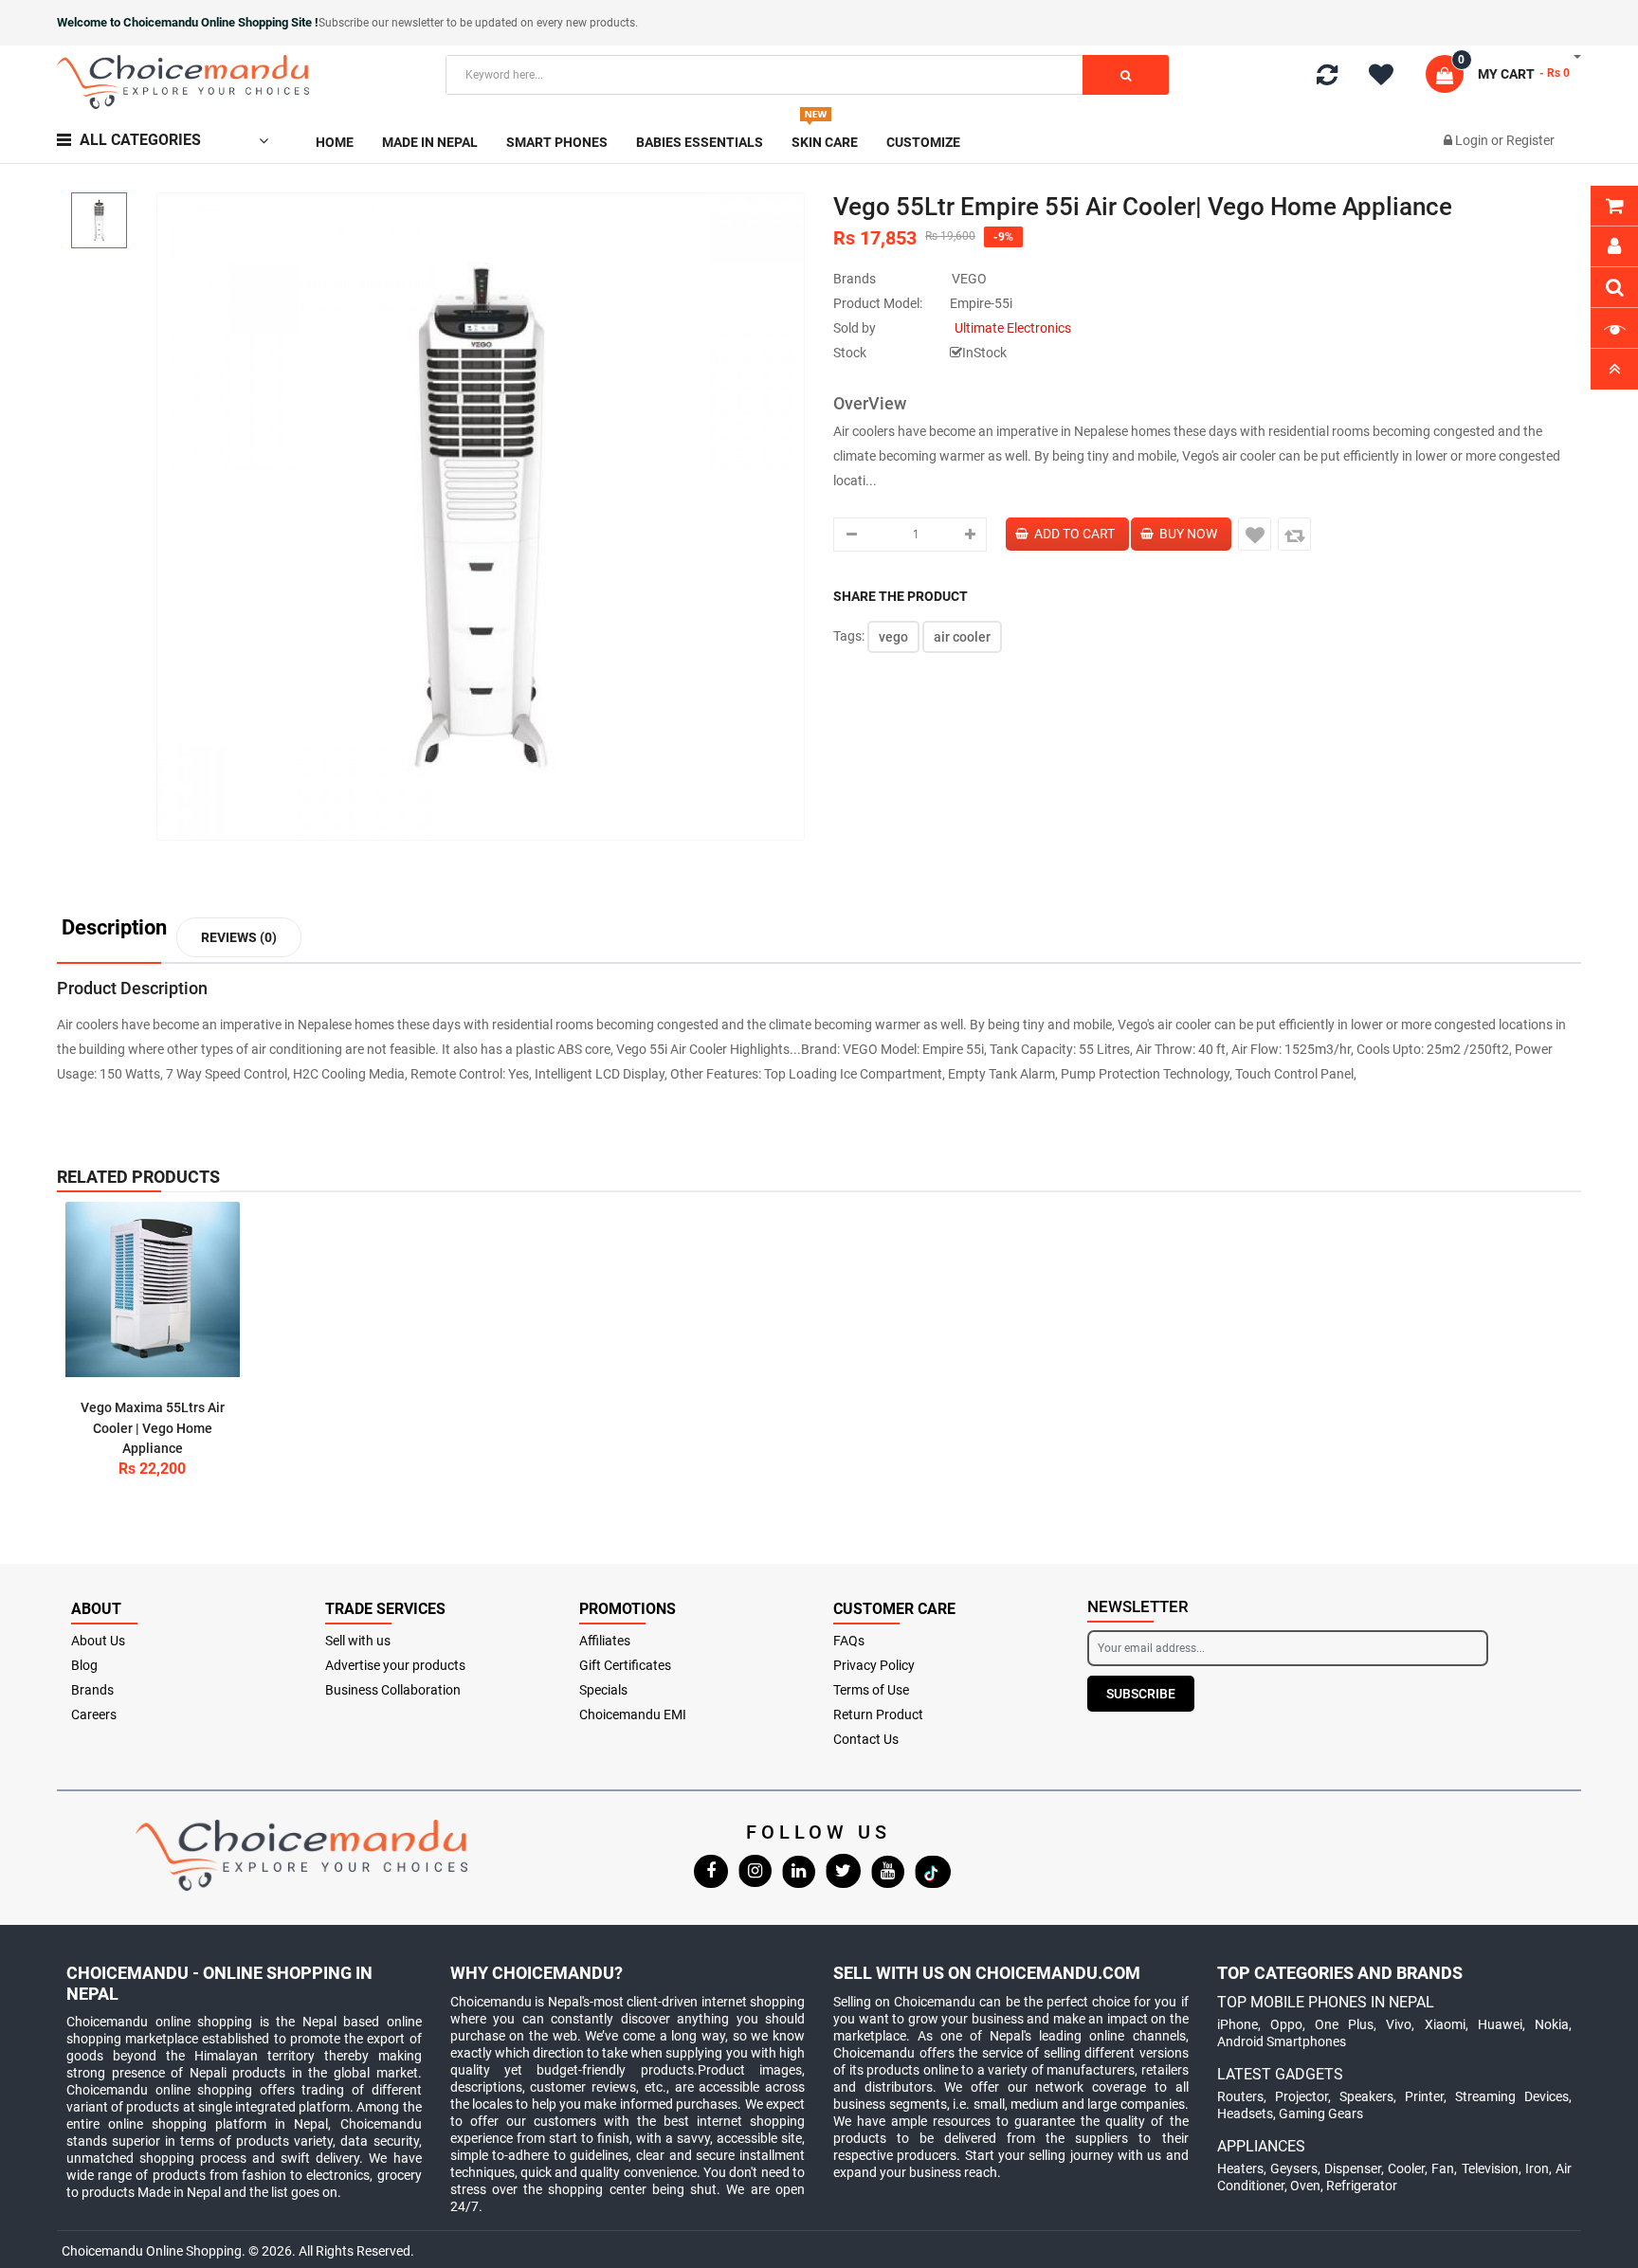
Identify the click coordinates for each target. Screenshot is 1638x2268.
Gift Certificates (625, 1665)
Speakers (1366, 2096)
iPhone (1238, 2024)
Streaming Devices (1512, 2096)
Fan (1443, 2168)
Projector (1301, 2096)
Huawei (1500, 2024)
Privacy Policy (874, 1665)
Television (1490, 2168)
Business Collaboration (393, 1690)
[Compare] (1327, 79)
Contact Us (866, 1739)
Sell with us (358, 1641)
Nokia (1552, 2024)
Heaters (1240, 2168)
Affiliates (605, 1641)
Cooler (1406, 2168)
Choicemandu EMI (633, 1715)
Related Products (138, 1177)
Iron (1537, 2168)
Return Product (878, 1715)
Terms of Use (871, 1690)
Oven (1305, 2186)
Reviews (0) (239, 937)
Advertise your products (395, 1665)
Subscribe (1141, 1694)
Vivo (1399, 2024)
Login (1473, 140)
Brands (92, 1690)
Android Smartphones (1282, 2041)
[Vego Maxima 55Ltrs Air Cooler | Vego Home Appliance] (153, 1289)
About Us (98, 1641)
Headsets (1245, 2114)
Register (1530, 140)
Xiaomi (1445, 2024)
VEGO (969, 279)
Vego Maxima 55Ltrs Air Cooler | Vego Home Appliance (153, 1428)
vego (893, 637)
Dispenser (1353, 2168)
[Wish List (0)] (1388, 78)
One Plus (1344, 2024)
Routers (1240, 2096)
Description (114, 928)
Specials (603, 1690)
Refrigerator (1362, 2186)
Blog (84, 1665)
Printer (1424, 2096)
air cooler (962, 637)
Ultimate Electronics (1013, 328)
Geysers (1294, 2168)
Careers (94, 1715)
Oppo (1286, 2024)
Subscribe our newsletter (382, 23)
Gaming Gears (1321, 2114)
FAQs (849, 1641)
